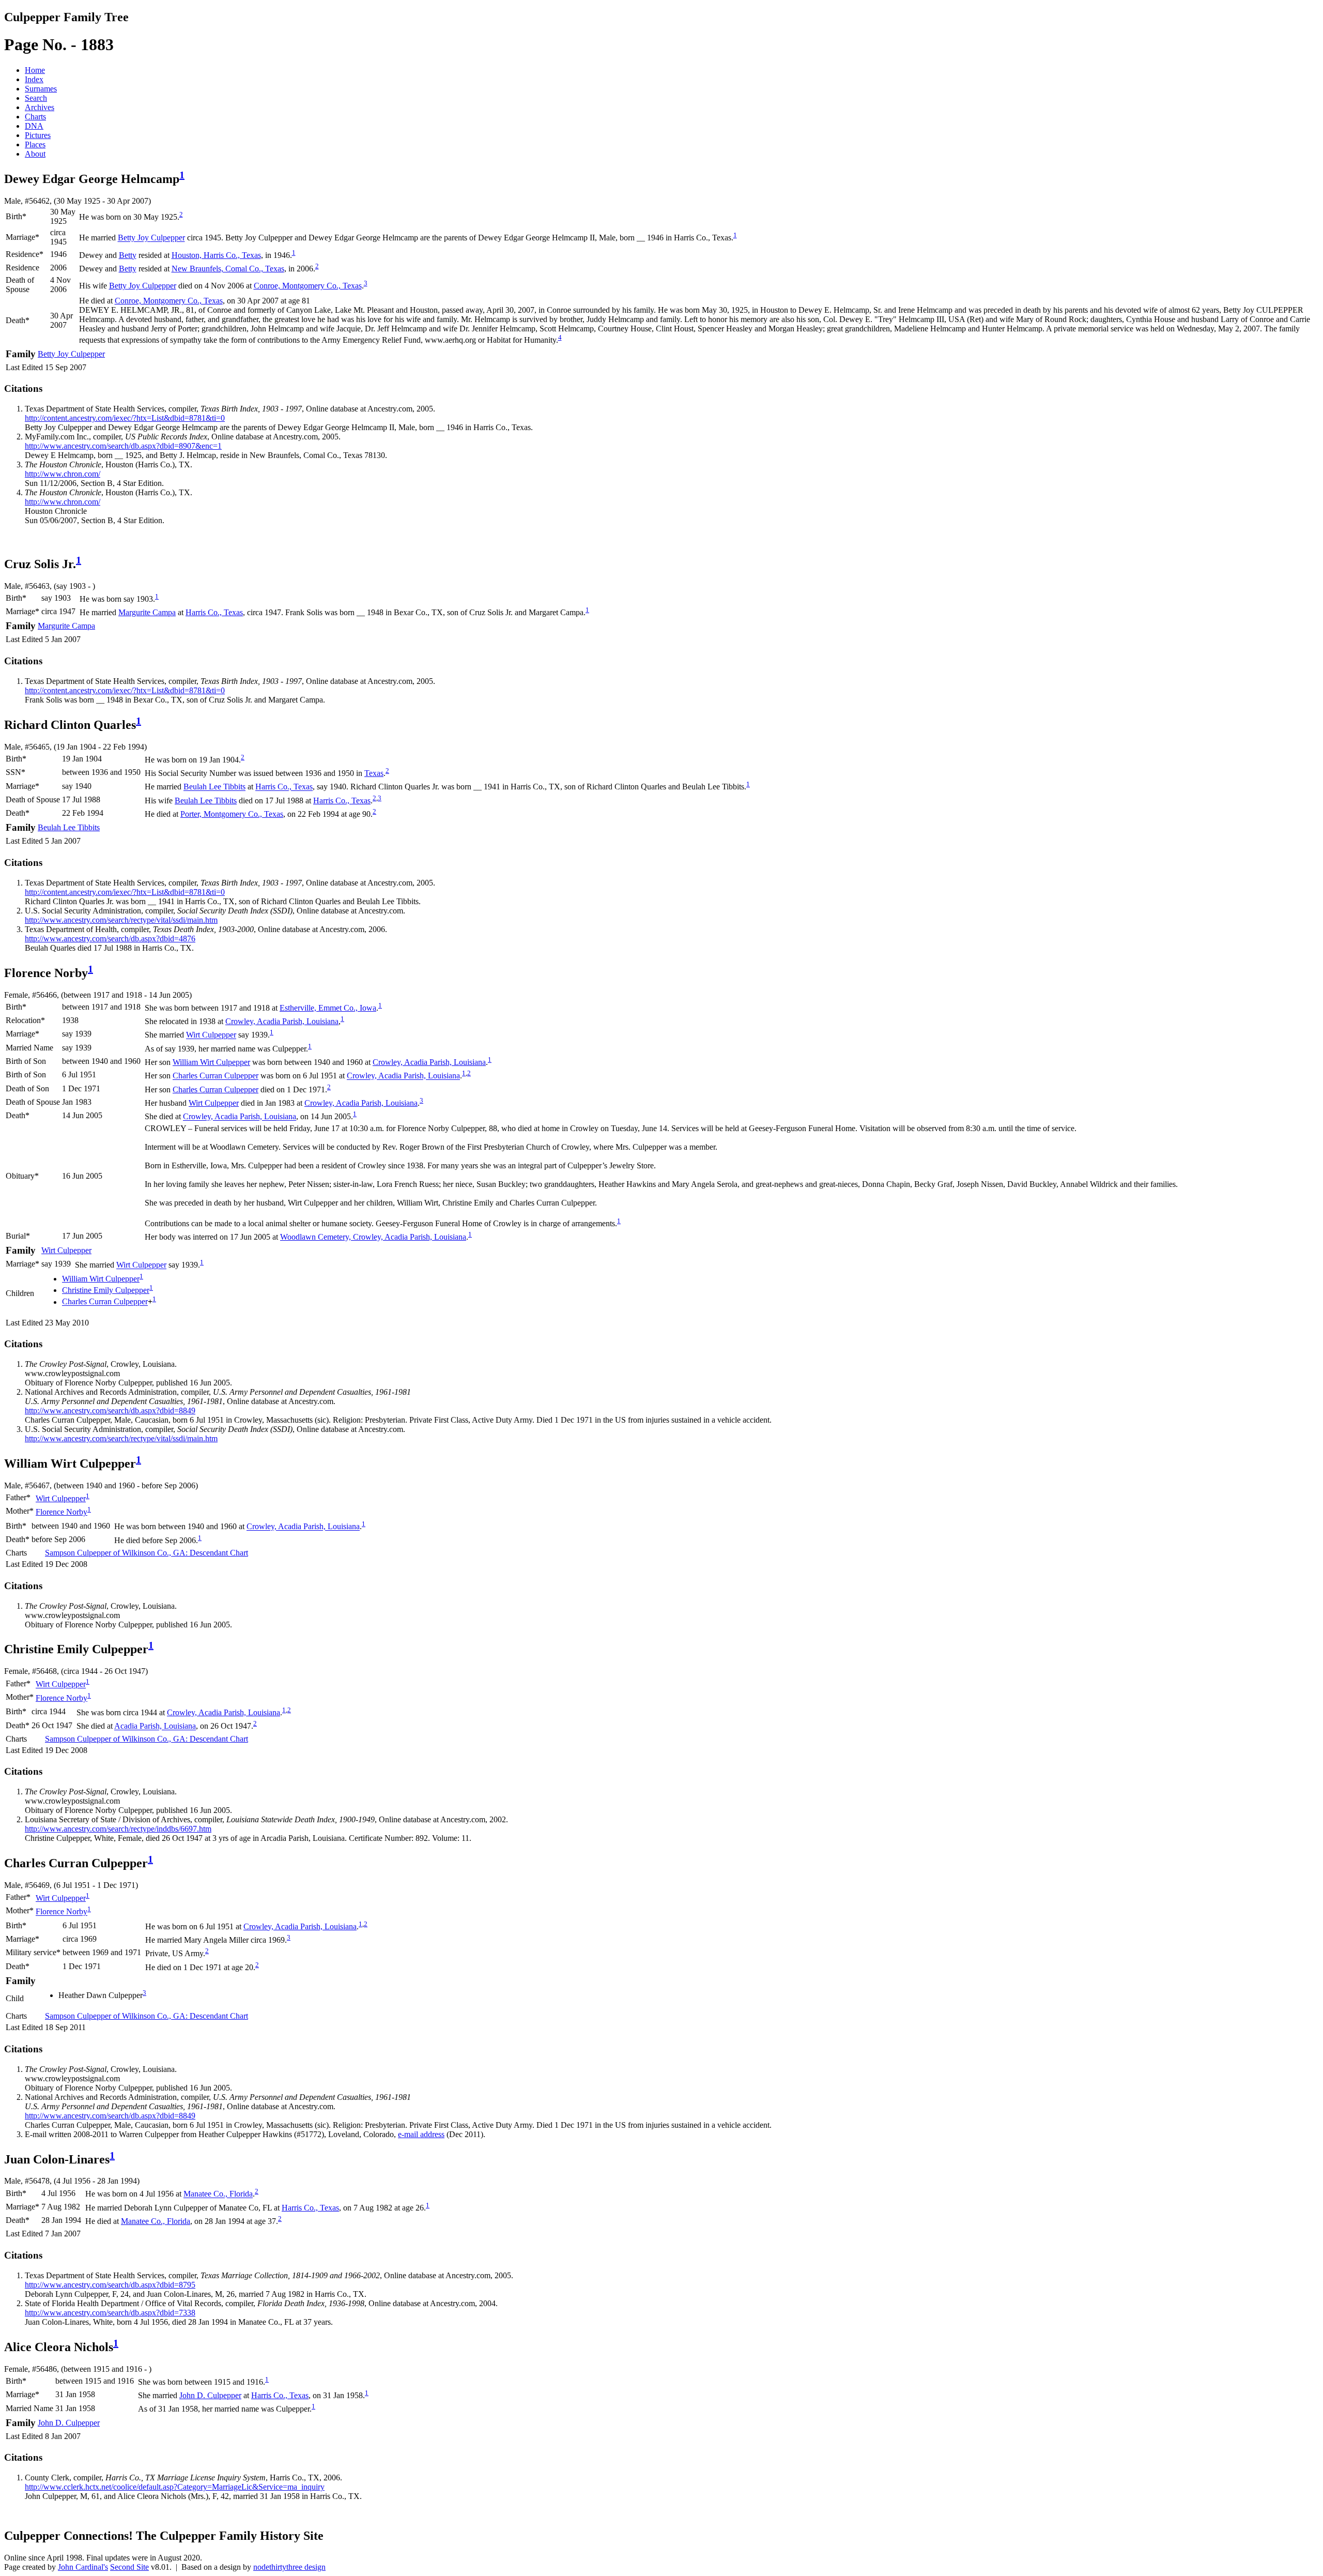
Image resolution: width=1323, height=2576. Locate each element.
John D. (210, 2395)
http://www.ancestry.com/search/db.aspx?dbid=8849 (110, 1411)
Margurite (147, 612)
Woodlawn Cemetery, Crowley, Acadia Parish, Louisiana (373, 1237)
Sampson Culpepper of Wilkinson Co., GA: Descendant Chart (147, 1553)
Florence (61, 1512)
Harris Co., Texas (214, 612)
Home (35, 70)
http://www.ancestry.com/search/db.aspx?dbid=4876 (110, 939)
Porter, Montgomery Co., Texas (232, 814)
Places (35, 144)
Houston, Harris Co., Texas (216, 255)
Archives (40, 107)
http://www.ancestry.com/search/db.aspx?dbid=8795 (110, 2285)
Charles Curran (216, 1076)
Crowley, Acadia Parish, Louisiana (282, 1021)
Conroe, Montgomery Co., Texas (308, 286)
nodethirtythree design (289, 2567)
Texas (374, 773)
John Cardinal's (83, 2567)
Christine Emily (106, 1290)
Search (36, 98)
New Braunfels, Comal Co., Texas (228, 269)
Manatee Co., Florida (218, 2194)
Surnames (41, 89)
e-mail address (421, 2134)
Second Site (129, 2567)
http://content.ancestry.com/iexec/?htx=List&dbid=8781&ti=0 (125, 418)
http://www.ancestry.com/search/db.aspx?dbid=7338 (110, 2313)
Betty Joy (151, 238)
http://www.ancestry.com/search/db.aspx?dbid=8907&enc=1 (123, 446)
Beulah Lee (214, 787)
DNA (34, 126)
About (35, 154)
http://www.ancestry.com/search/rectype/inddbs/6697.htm (118, 1829)
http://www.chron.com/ (63, 474)
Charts (35, 117)
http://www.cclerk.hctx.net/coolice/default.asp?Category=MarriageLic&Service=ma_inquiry (175, 2487)
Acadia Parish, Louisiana (155, 1726)
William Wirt (211, 1062)
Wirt (211, 1035)
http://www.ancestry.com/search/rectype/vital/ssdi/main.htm (121, 920)
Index (34, 79)
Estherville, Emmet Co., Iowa (328, 1008)
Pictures (38, 135)
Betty (128, 255)
